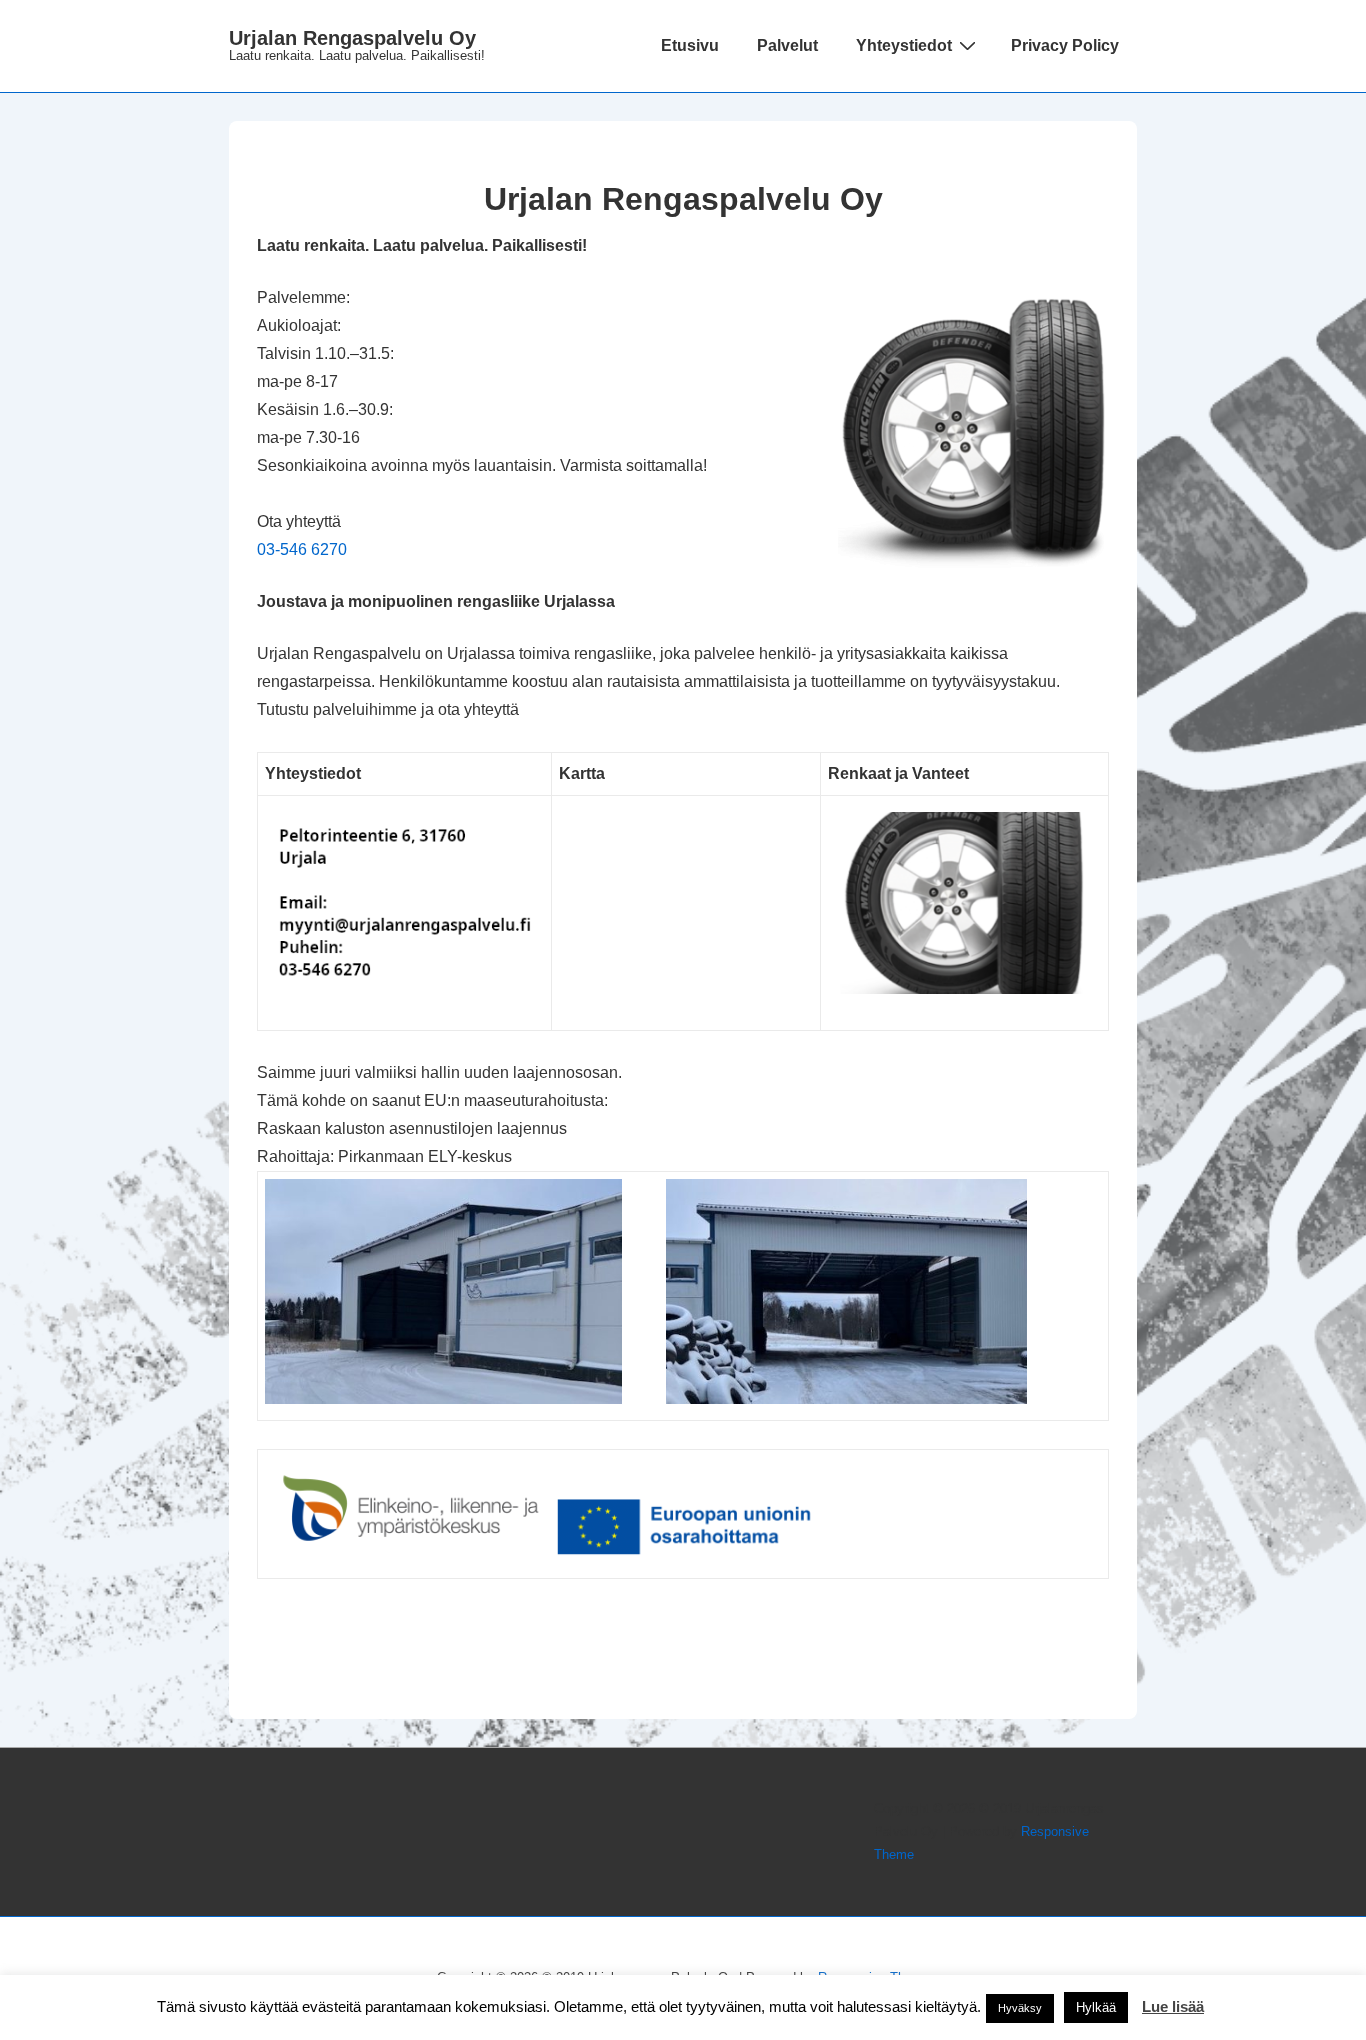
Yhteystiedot (904, 45)
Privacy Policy (1065, 45)
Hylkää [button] (1096, 2007)
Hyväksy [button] (1020, 2008)
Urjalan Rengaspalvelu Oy (352, 38)
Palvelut (787, 45)
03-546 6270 (302, 549)
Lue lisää (1173, 2006)
